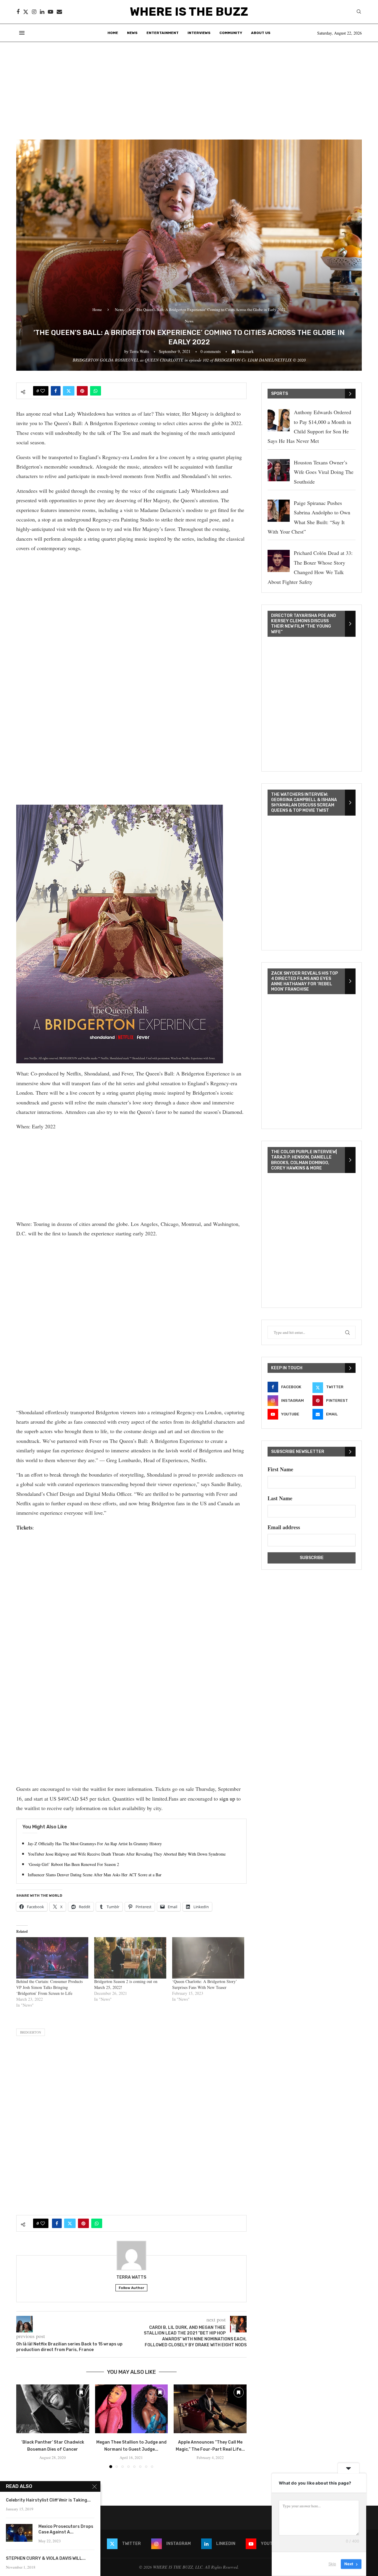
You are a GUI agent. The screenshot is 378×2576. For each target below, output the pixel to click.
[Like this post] (43, 391)
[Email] (59, 12)
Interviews (199, 33)
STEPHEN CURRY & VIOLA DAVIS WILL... (46, 2558)
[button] (24, 2426)
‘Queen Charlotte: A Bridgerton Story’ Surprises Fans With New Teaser (205, 1984)
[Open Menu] (22, 33)
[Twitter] (26, 12)
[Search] (359, 12)
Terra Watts (139, 351)
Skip (332, 2564)
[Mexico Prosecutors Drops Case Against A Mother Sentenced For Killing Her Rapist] (19, 2533)
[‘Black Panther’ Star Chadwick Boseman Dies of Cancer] (53, 2409)
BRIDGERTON (31, 2032)
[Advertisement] (189, 86)
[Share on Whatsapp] (96, 391)
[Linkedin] (42, 12)
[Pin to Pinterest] (82, 391)
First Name (280, 1469)
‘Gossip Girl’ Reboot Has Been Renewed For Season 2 (73, 1864)
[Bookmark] (81, 2392)
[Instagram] (34, 12)
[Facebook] (18, 12)
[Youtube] (50, 12)
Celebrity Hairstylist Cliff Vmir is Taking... (48, 2500)
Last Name (280, 1498)
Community (231, 33)
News (132, 33)
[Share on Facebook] (56, 391)
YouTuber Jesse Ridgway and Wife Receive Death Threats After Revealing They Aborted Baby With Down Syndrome (127, 1854)
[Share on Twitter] (69, 391)
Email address (284, 1527)
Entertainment (163, 33)
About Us (261, 33)
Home (113, 33)
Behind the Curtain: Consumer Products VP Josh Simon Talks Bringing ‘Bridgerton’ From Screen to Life (49, 1987)
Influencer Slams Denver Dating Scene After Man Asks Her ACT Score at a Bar (95, 1875)
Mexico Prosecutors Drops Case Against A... (66, 2529)
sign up (227, 1799)
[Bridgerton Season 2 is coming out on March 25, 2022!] (130, 1958)
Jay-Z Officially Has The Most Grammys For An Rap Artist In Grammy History (95, 1844)
